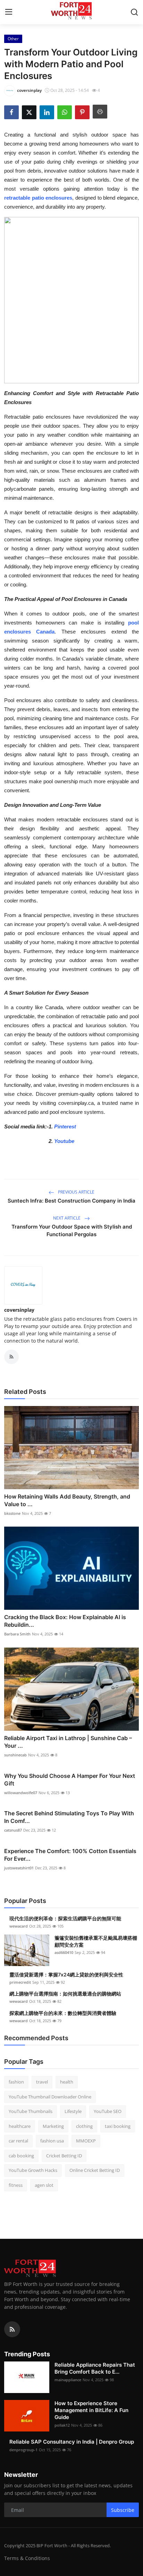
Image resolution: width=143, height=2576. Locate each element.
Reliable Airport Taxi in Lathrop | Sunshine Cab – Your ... (68, 1742)
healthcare (20, 2126)
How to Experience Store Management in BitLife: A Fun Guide (91, 2410)
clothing (84, 2126)
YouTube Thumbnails (31, 2111)
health (67, 2082)
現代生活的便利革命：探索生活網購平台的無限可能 (65, 1918)
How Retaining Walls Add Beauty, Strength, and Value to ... (67, 1500)
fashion (16, 2082)
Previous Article (76, 1192)
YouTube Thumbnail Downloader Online (50, 2097)
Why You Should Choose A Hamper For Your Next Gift (70, 1780)
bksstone (12, 1513)
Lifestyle (73, 2111)
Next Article (67, 1218)
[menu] (9, 12)
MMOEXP (86, 2141)
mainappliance (68, 2380)
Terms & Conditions (27, 2558)
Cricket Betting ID (64, 2156)
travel (42, 2082)
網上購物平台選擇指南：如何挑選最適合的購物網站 (65, 1994)
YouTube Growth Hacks (33, 2170)
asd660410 (64, 1952)
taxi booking (118, 2126)
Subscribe (123, 2510)
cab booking (21, 2156)
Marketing (53, 2126)
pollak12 (62, 2425)
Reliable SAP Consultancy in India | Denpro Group (72, 2442)
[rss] (12, 2329)
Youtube (64, 1141)
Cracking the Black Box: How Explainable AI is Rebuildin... (65, 1621)
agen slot (44, 2185)
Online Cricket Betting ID (95, 2170)
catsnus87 (13, 1830)
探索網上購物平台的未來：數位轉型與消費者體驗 (63, 2013)
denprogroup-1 (23, 2450)
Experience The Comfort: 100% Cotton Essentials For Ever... (70, 1855)
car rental (18, 2141)
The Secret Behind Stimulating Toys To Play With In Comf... (69, 1817)
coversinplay (19, 1310)
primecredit (20, 1982)
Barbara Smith (17, 1634)
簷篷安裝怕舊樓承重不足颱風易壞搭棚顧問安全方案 (96, 1941)
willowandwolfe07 (21, 1793)
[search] (134, 12)
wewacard (19, 1926)
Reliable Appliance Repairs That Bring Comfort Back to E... (95, 2368)
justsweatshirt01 (19, 1868)
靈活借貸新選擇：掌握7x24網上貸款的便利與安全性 (66, 1975)
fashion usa (52, 2141)
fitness (16, 2185)
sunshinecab (15, 1755)
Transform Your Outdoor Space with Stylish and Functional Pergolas (72, 1230)
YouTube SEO (108, 2111)
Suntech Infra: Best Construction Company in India (71, 1201)
